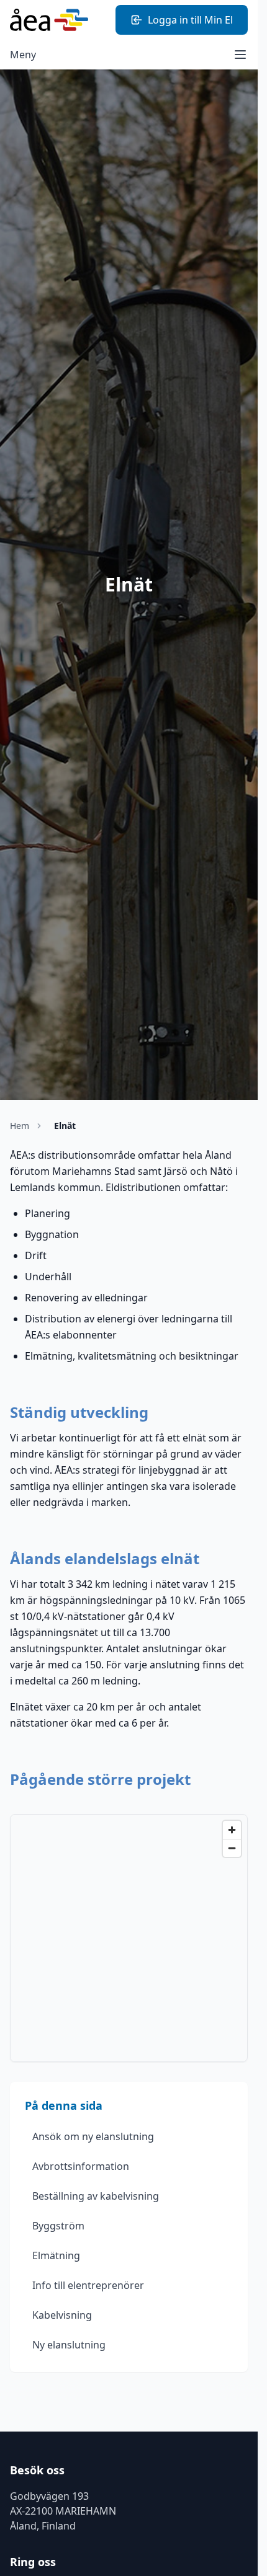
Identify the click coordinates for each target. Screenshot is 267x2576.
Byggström (58, 2226)
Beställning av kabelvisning (96, 2196)
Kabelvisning (62, 2315)
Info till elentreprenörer (88, 2285)
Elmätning (56, 2255)
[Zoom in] (232, 1830)
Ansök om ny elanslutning (93, 2136)
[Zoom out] (232, 1848)
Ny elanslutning (69, 2345)
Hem (20, 1126)
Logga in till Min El (190, 20)
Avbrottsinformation (81, 2166)
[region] (129, 1938)
